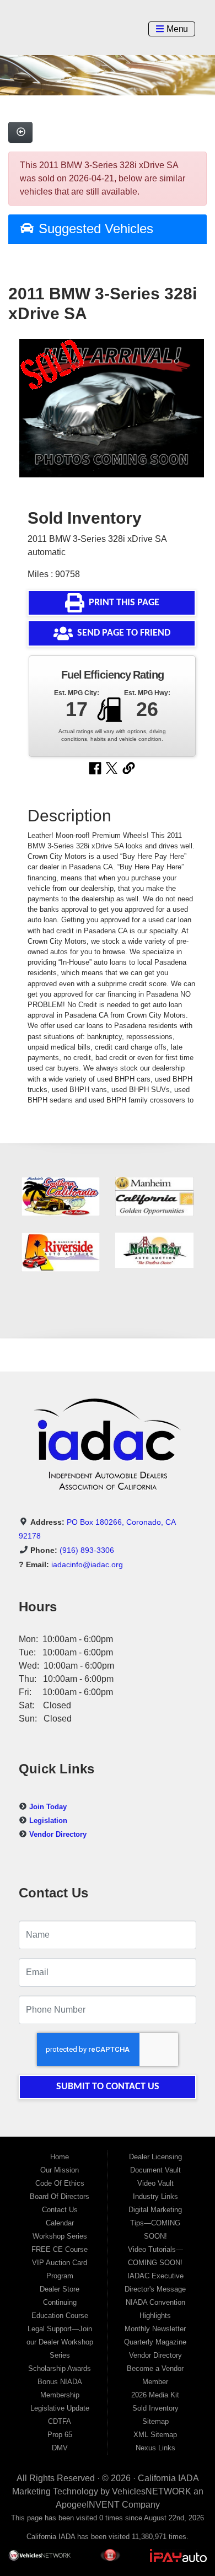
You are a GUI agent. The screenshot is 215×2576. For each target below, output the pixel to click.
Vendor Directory (58, 1834)
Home (60, 2157)
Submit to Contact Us (108, 2087)
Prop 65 (60, 2435)
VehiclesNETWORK (152, 2491)
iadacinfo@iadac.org (87, 1564)
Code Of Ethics (60, 2183)
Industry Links (155, 2196)
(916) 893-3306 (87, 1550)
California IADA (168, 2478)
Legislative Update (60, 2408)
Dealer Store (60, 2289)
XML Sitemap (155, 2435)
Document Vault (155, 2170)
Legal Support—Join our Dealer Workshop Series (60, 2342)
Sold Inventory (155, 2408)
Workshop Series (60, 2236)
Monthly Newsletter (155, 2329)
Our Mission (60, 2170)
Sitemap (155, 2421)
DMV (60, 2448)
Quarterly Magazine (155, 2342)
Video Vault (155, 2183)
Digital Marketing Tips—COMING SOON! (155, 2223)
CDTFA (60, 2421)
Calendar (60, 2223)
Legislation (48, 1821)
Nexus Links (155, 2448)
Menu (176, 29)
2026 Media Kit (155, 2395)
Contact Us (60, 2210)
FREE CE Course (60, 2249)
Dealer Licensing (155, 2157)
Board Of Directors (60, 2196)
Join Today (48, 1807)
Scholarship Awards (60, 2368)
